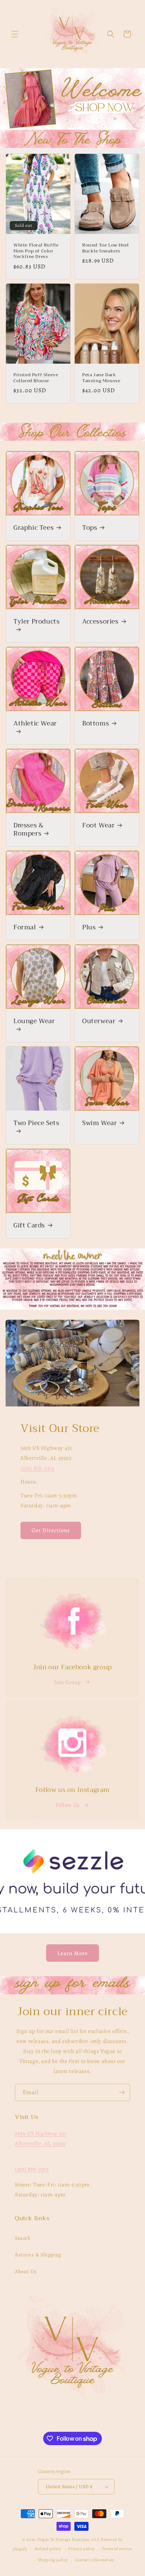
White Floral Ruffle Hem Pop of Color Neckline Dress (36, 251)
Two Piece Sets (36, 1124)
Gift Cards (29, 1226)
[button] (15, 34)
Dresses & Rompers (28, 830)
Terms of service (117, 2549)
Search (23, 2238)
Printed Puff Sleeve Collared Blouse (36, 378)
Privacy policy (81, 2549)
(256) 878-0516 (37, 1468)
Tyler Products (36, 622)
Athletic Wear (35, 724)
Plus (89, 927)
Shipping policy (53, 2560)
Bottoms (96, 724)
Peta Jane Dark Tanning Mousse (101, 378)
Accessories (100, 622)
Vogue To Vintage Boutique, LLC (69, 2539)
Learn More (72, 1953)
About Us (26, 2271)
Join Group (67, 1682)
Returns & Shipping (38, 2255)
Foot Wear (98, 826)
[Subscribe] (122, 2092)
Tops (90, 528)
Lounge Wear (34, 1022)
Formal (25, 927)
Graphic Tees (33, 528)
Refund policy (48, 2549)
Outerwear (99, 1021)
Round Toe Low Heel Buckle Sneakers (106, 248)
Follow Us (67, 1805)
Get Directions (51, 1530)
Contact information (95, 2560)
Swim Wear (99, 1123)
